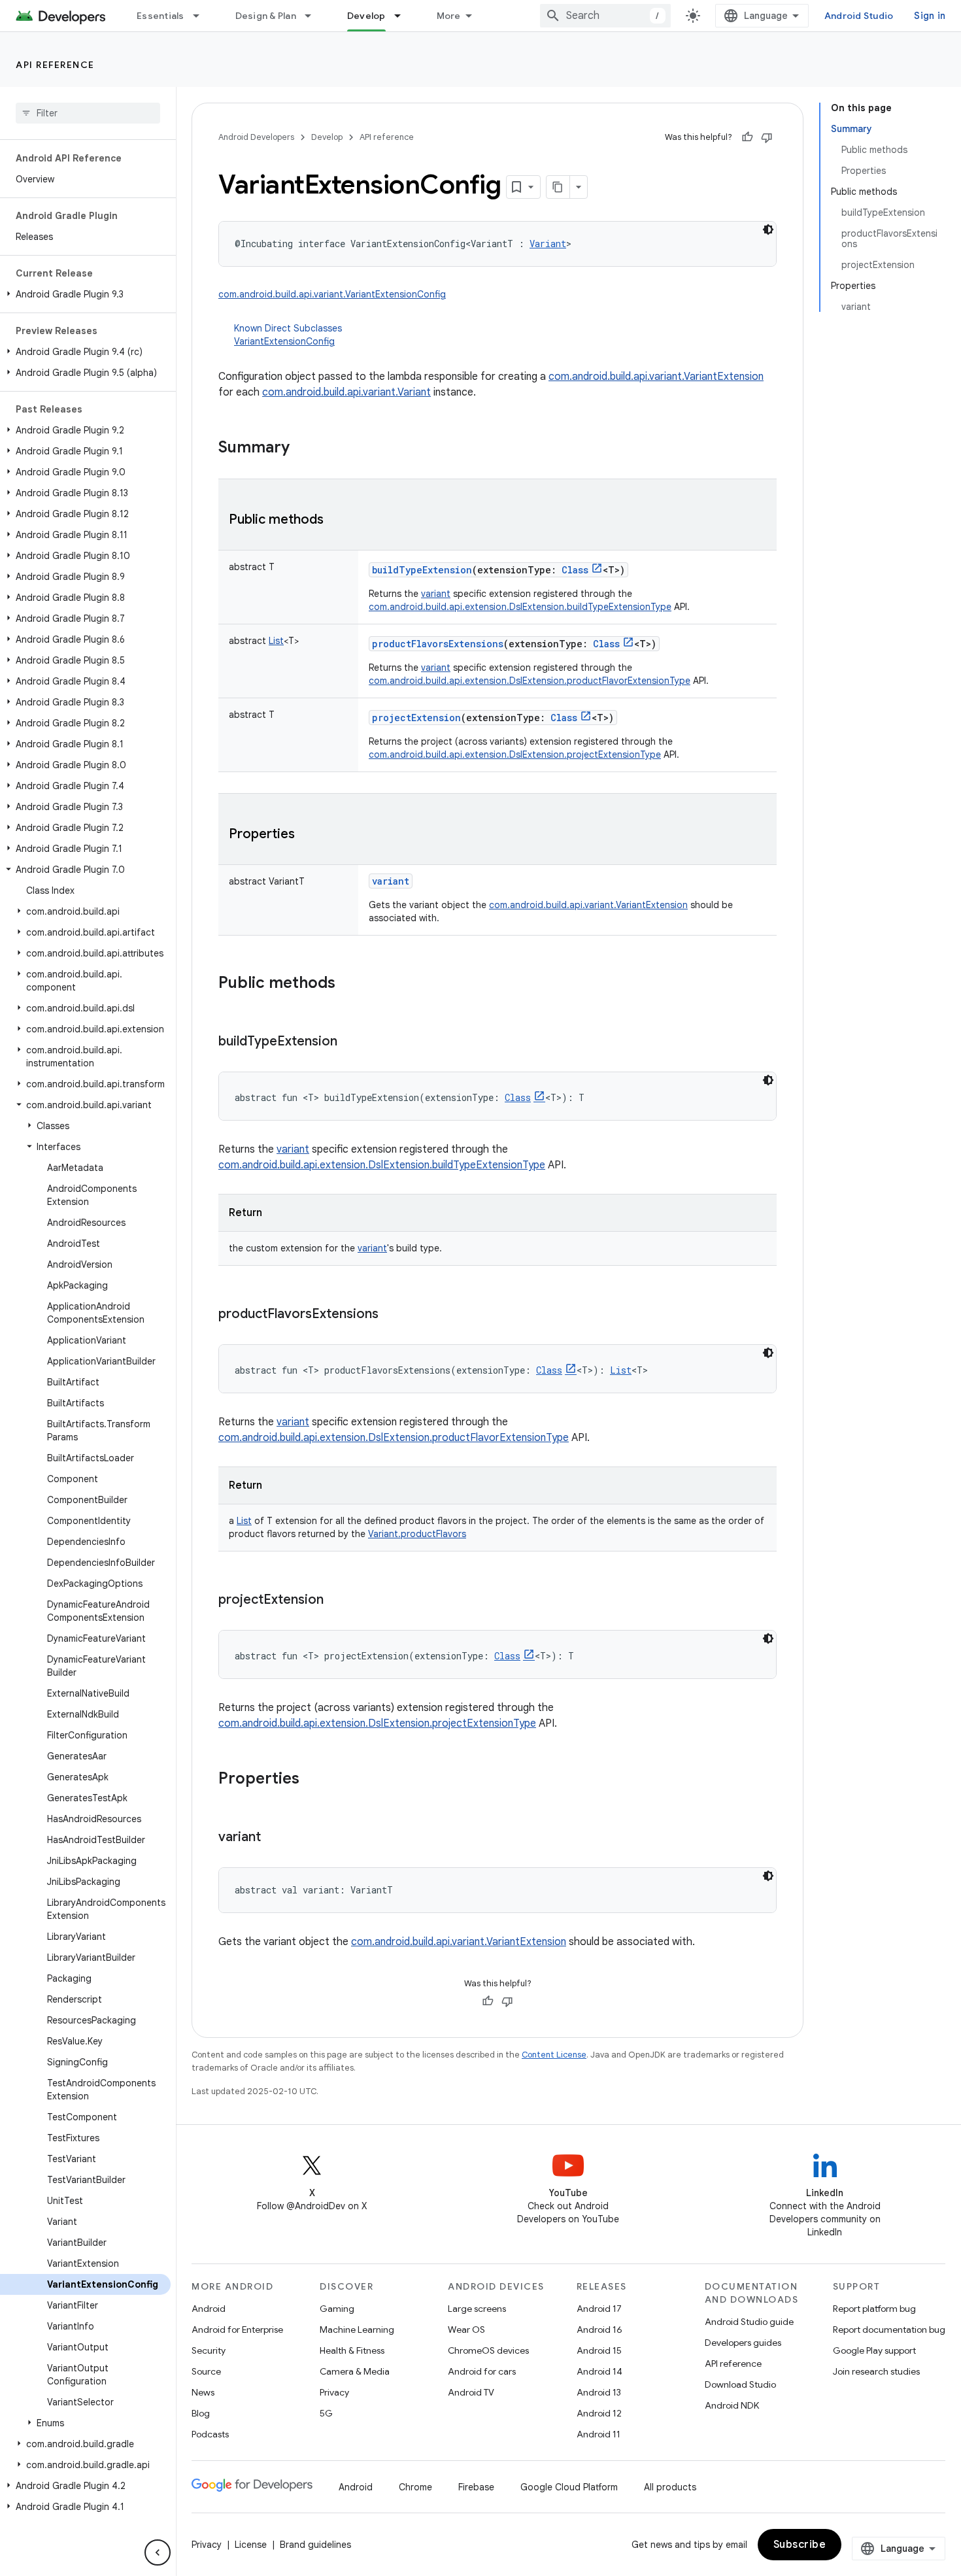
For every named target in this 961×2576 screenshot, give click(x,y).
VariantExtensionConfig (284, 341)
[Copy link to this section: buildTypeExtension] (350, 1042)
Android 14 (599, 2371)
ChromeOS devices (488, 2350)
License (251, 2545)
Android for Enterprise (237, 2330)
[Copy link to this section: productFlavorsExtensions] (392, 1315)
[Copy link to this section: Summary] (303, 449)
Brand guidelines (315, 2545)
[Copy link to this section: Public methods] (337, 520)
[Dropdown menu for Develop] (403, 16)
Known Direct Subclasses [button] (288, 335)
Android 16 (599, 2330)
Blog (201, 2413)
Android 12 (599, 2413)
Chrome (415, 2487)
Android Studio (859, 16)
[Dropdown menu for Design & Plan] (314, 16)
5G (326, 2413)
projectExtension (416, 718)
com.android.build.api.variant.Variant (346, 392)
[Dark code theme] (768, 229)
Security (209, 2350)
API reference (55, 65)
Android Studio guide (749, 2322)
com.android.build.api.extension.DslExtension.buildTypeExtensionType (520, 607)
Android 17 (599, 2309)
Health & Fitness (352, 2350)
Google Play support (874, 2350)
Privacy (334, 2392)
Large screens (477, 2309)
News (203, 2392)
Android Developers (256, 137)
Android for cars (482, 2371)
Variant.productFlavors (417, 1534)
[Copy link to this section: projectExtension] (337, 1601)
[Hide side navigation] (158, 2552)
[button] (85, 294)
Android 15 (599, 2350)
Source (206, 2371)
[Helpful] (747, 137)
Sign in (930, 16)
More (449, 16)
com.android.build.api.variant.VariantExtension (656, 377)
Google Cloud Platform (569, 2487)
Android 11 (599, 2434)
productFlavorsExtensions (438, 644)
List (244, 1521)
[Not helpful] (767, 137)
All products (670, 2487)
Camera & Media (355, 2371)
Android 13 (599, 2392)
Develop (366, 16)
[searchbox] (88, 113)
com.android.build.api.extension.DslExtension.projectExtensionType (515, 754)
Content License (554, 2055)
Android (209, 2309)
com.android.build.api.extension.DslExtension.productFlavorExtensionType (530, 681)
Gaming (337, 2309)
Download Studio (740, 2384)
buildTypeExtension (422, 570)
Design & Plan (266, 16)
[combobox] (605, 16)
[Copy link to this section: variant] (274, 1838)
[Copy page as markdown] (558, 187)
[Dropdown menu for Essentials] (202, 16)
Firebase (476, 2487)
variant (436, 594)
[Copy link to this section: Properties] (308, 835)
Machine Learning (357, 2330)
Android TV (471, 2392)
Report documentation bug (889, 2330)
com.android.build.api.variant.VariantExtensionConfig (332, 294)
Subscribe (800, 2545)
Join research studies (876, 2371)
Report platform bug (874, 2309)
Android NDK (732, 2405)
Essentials (160, 16)
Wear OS (466, 2330)
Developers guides (743, 2343)
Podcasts (210, 2434)
